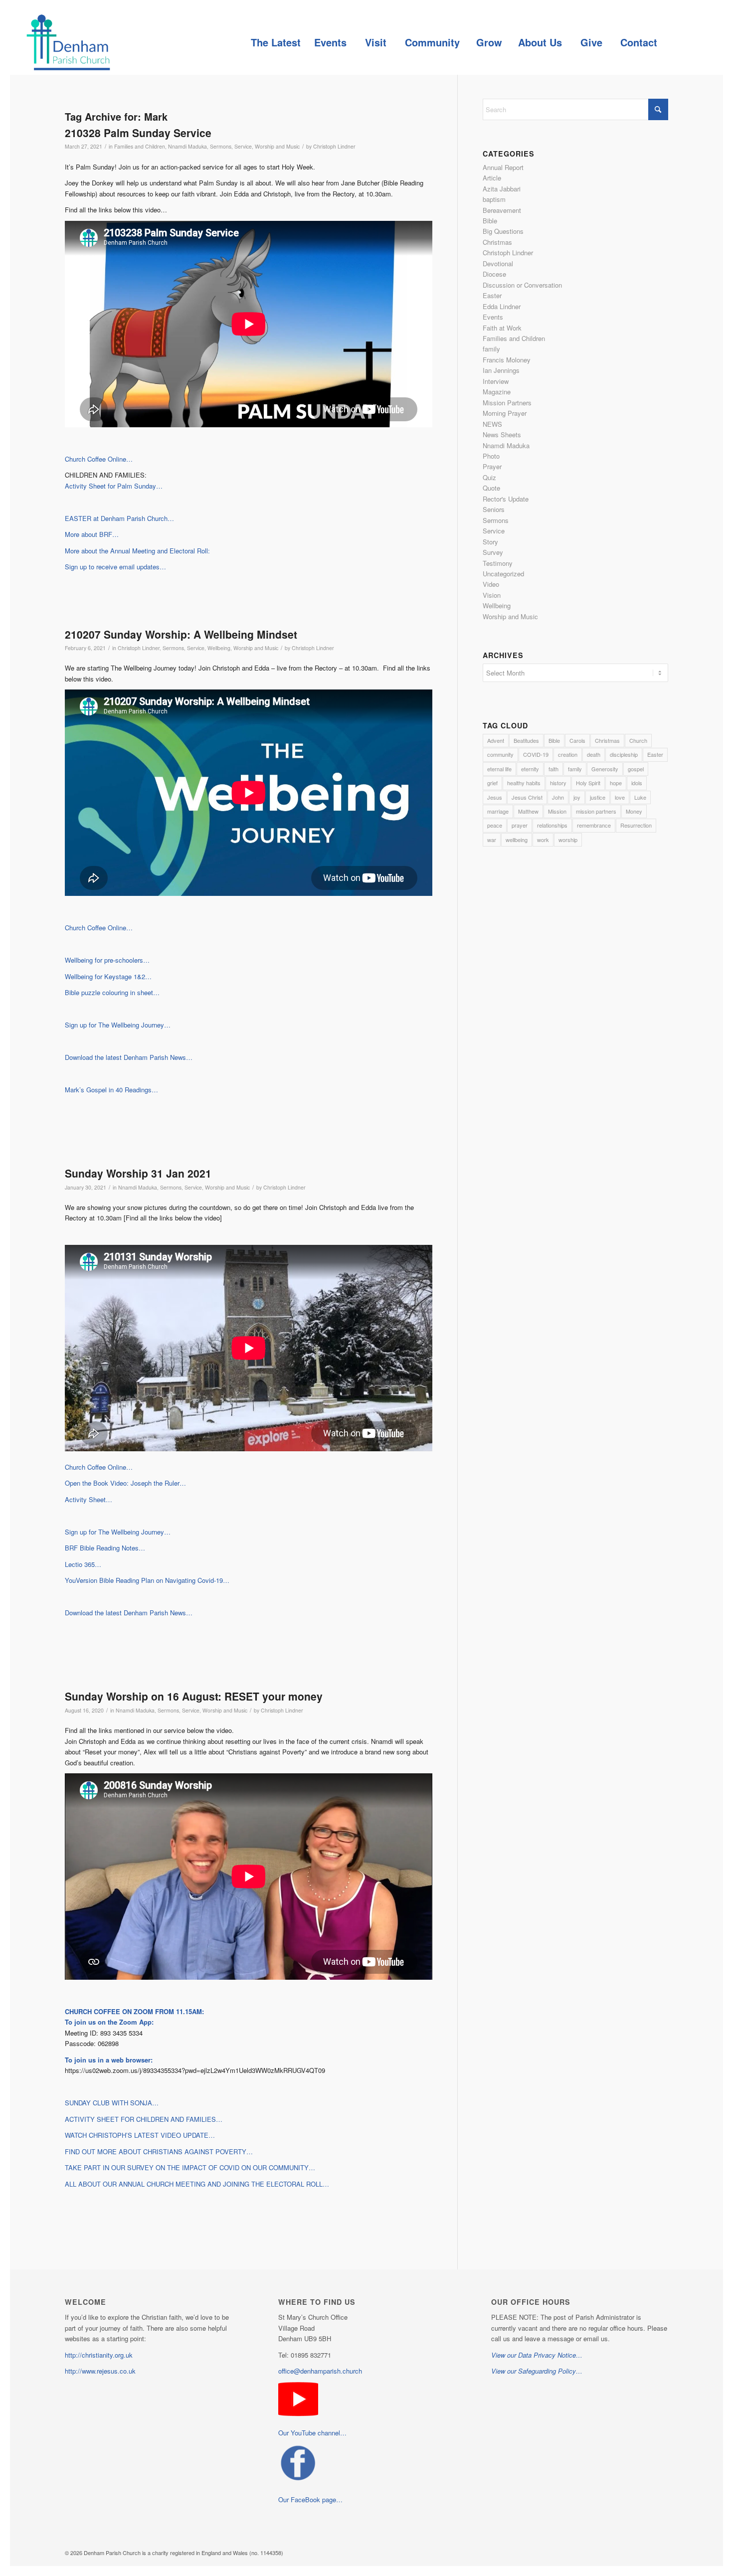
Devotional (498, 263)
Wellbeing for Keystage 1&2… (108, 976)
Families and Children (140, 146)
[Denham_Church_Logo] (68, 42)
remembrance (594, 825)
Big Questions (503, 231)
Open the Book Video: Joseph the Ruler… (125, 1483)
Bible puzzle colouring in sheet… (112, 992)
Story (490, 542)
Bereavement (502, 210)
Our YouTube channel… (312, 2433)
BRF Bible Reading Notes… (105, 1548)
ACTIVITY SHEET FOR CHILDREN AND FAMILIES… (144, 2119)
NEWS (492, 424)
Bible (490, 221)
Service (243, 146)
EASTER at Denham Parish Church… (119, 518)
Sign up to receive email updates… (115, 567)
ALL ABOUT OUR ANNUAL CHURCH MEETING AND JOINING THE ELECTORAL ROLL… (197, 2184)
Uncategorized (503, 574)
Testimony (498, 563)
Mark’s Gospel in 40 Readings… (111, 1090)
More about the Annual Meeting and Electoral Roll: (137, 551)
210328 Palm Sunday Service (138, 133)
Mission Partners (507, 403)
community (500, 754)
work (543, 840)
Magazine (497, 392)
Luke (640, 797)
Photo (491, 456)
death (594, 754)
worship (568, 840)
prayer (520, 825)
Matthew (528, 811)
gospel (636, 769)
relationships (552, 825)
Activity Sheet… (89, 1499)
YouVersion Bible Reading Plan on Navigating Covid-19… (147, 1580)
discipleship (624, 754)
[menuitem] (275, 42)
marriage (498, 811)
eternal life (499, 769)
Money (634, 811)
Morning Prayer (505, 413)
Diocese (494, 274)
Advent (496, 740)
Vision (492, 595)
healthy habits (524, 783)
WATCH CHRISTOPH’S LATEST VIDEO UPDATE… (140, 2135)
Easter (492, 295)
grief (492, 783)
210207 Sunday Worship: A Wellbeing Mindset (181, 634)
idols (637, 783)
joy (577, 797)
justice (598, 797)
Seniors (494, 509)
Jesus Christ (527, 797)
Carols (577, 740)
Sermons (221, 146)
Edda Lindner (502, 306)
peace (495, 825)
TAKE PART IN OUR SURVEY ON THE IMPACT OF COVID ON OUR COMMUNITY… (190, 2167)
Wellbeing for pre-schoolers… (107, 960)
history (558, 783)
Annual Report (503, 167)
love (620, 797)
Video (491, 584)
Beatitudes (526, 740)
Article (492, 178)
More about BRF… (92, 534)
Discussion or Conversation (522, 285)
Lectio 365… (83, 1564)
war (492, 840)
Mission (557, 811)
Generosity (605, 769)
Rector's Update (506, 499)
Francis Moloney (507, 360)
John (558, 797)
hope (616, 783)
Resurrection (636, 825)
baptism (494, 199)
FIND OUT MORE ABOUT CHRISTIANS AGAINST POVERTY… (159, 2151)
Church (638, 740)
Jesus (495, 797)
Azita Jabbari (502, 189)
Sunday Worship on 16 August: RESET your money (194, 1696)
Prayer (492, 466)
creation (568, 754)
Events (493, 317)
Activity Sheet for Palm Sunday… (114, 486)
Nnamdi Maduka (187, 146)
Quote (491, 488)
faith (553, 769)
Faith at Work (502, 328)
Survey (493, 552)
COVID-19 (536, 754)
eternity (530, 769)
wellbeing (517, 840)
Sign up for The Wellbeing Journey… (118, 1025)
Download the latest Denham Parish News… (129, 1057)
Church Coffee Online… (99, 459)
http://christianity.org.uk (99, 2355)
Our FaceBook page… (310, 2499)
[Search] (686, 42)
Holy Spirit (588, 783)
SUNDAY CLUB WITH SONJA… (112, 2103)
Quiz (489, 477)
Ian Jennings (501, 370)
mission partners (596, 811)
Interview (496, 381)
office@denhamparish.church (320, 2371)
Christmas (497, 242)
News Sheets (502, 434)
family (491, 349)
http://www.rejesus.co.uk (100, 2371)
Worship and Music (277, 146)
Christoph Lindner (334, 146)
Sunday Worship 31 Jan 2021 (138, 1173)
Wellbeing (219, 648)
